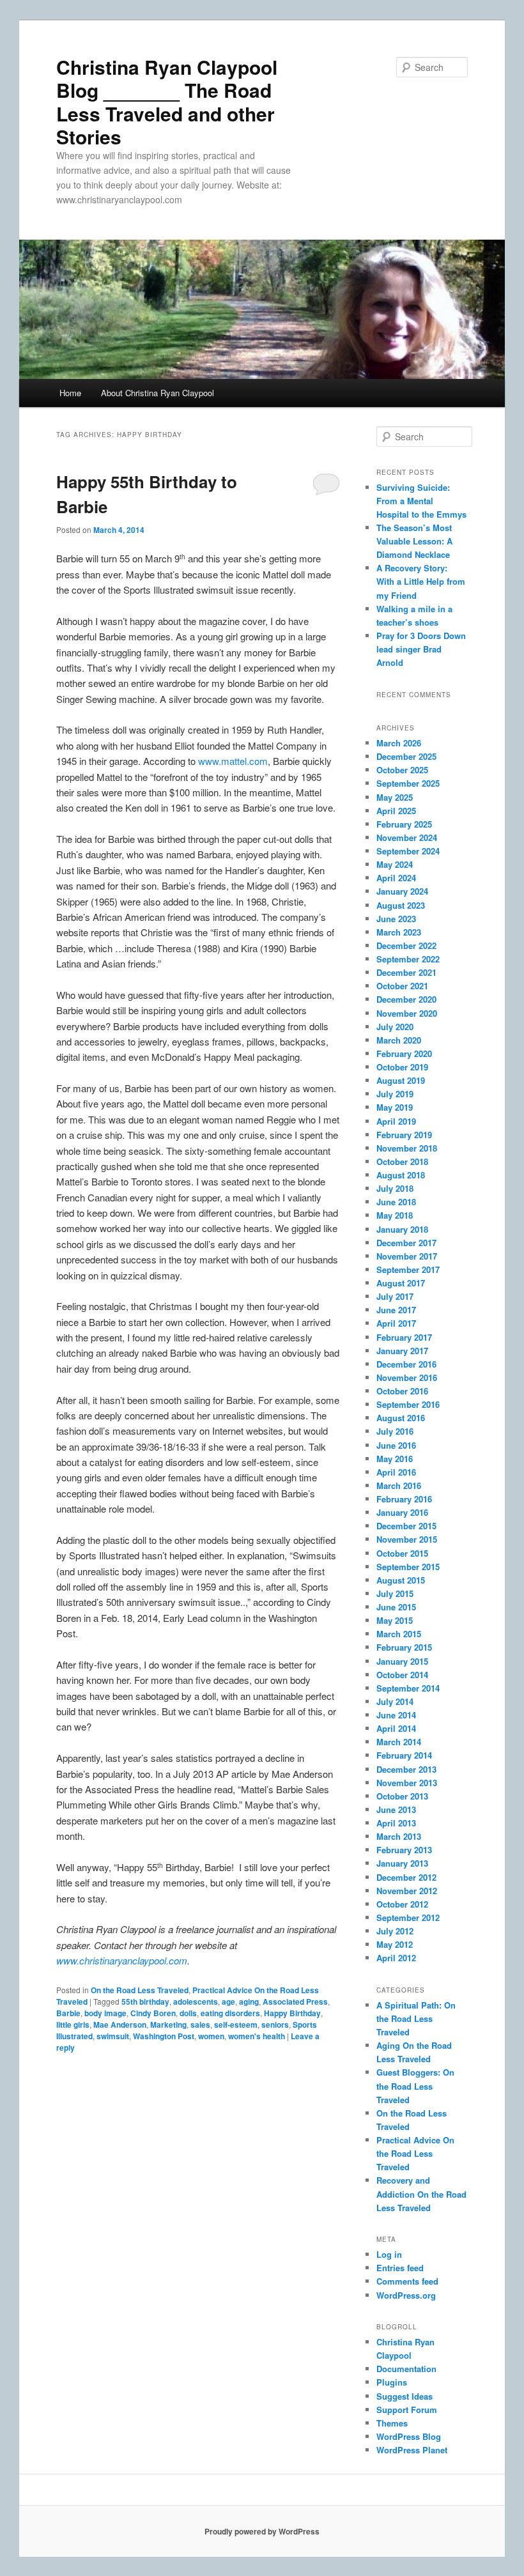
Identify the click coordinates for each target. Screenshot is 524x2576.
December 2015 (406, 1526)
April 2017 (396, 1323)
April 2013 (396, 1823)
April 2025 (396, 811)
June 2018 (396, 1202)
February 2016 (404, 1499)
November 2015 (407, 1539)
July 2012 (395, 1931)
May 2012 (395, 1944)
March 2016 (399, 1485)
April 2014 (396, 1728)
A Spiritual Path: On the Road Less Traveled (416, 2018)
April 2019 (396, 1121)
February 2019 (404, 1135)
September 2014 (408, 1688)
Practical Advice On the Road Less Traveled (415, 2153)
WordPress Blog (409, 2436)
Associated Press (295, 2001)
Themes (392, 2423)
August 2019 (401, 1080)
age (228, 2001)
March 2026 (399, 743)
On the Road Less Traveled (140, 1990)
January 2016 (402, 1512)
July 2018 (395, 1188)
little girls (73, 2025)
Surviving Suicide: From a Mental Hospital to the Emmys (421, 501)
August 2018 (401, 1175)
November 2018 (407, 1148)
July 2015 (395, 1593)
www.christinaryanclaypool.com (122, 1960)
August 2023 (401, 905)
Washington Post (164, 2036)
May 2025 (395, 797)
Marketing (168, 2025)
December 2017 (406, 1243)
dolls (188, 2013)
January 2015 (402, 1661)
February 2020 (404, 1053)
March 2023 (399, 932)
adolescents (196, 2001)
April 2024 (396, 878)
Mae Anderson (120, 2025)
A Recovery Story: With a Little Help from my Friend (421, 581)
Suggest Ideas (405, 2396)
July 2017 (395, 1296)
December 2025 (406, 756)
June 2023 (396, 919)
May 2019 (395, 1107)
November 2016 (407, 1377)
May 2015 (395, 1620)
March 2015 (399, 1634)
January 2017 (402, 1351)
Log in (389, 2254)
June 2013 (396, 1809)
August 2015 (401, 1580)
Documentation (406, 2369)
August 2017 (401, 1283)
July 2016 (395, 1431)
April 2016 (396, 1472)
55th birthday (145, 2001)
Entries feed (400, 2268)
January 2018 (402, 1229)
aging (249, 2001)
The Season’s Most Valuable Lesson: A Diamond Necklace (414, 541)
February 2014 (404, 1755)
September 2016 (408, 1404)
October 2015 (402, 1553)
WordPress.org (406, 2295)
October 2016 (402, 1391)
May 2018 (395, 1215)
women (211, 2036)
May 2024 (395, 864)
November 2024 (407, 837)
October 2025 (402, 770)
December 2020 (406, 999)
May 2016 (395, 1459)
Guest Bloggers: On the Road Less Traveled (415, 2086)
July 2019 (395, 1094)
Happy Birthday (292, 2013)
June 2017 (396, 1310)
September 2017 (408, 1269)
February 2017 (404, 1337)
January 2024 (402, 891)
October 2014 (402, 1675)
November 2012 (407, 1891)
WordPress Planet (412, 2450)
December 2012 (406, 1877)
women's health (257, 2036)
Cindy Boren (153, 2013)
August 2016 (401, 1418)
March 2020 (399, 1040)
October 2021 (402, 986)
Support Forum (407, 2410)
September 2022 (408, 959)
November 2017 (407, 1256)
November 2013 (407, 1783)
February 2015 (404, 1647)
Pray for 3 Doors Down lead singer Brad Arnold (421, 649)
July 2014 (395, 1701)
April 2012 (396, 1958)
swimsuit (113, 2036)
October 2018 (402, 1161)
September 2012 (408, 1917)
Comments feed (407, 2281)
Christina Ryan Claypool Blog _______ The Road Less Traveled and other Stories (167, 102)
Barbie (68, 2013)
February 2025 (404, 824)
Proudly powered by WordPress (262, 2531)
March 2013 (399, 1836)
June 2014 (396, 1715)
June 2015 (396, 1607)
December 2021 (406, 972)
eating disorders (230, 2013)
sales (200, 2025)
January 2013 (402, 1863)
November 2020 (407, 1013)
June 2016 (396, 1445)
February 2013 (404, 1850)
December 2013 (406, 1769)
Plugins (392, 2382)
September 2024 (408, 851)
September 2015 (408, 1567)
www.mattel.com (233, 761)
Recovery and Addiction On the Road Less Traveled (421, 2194)
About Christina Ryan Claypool (158, 393)
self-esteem (236, 2025)
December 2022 (406, 945)
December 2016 (406, 1364)
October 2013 (402, 1796)
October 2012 (402, 1904)
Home (70, 393)
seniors (275, 2025)
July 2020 (395, 1027)
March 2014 (399, 1742)
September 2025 (408, 783)
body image (105, 2013)
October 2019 (402, 1067)
